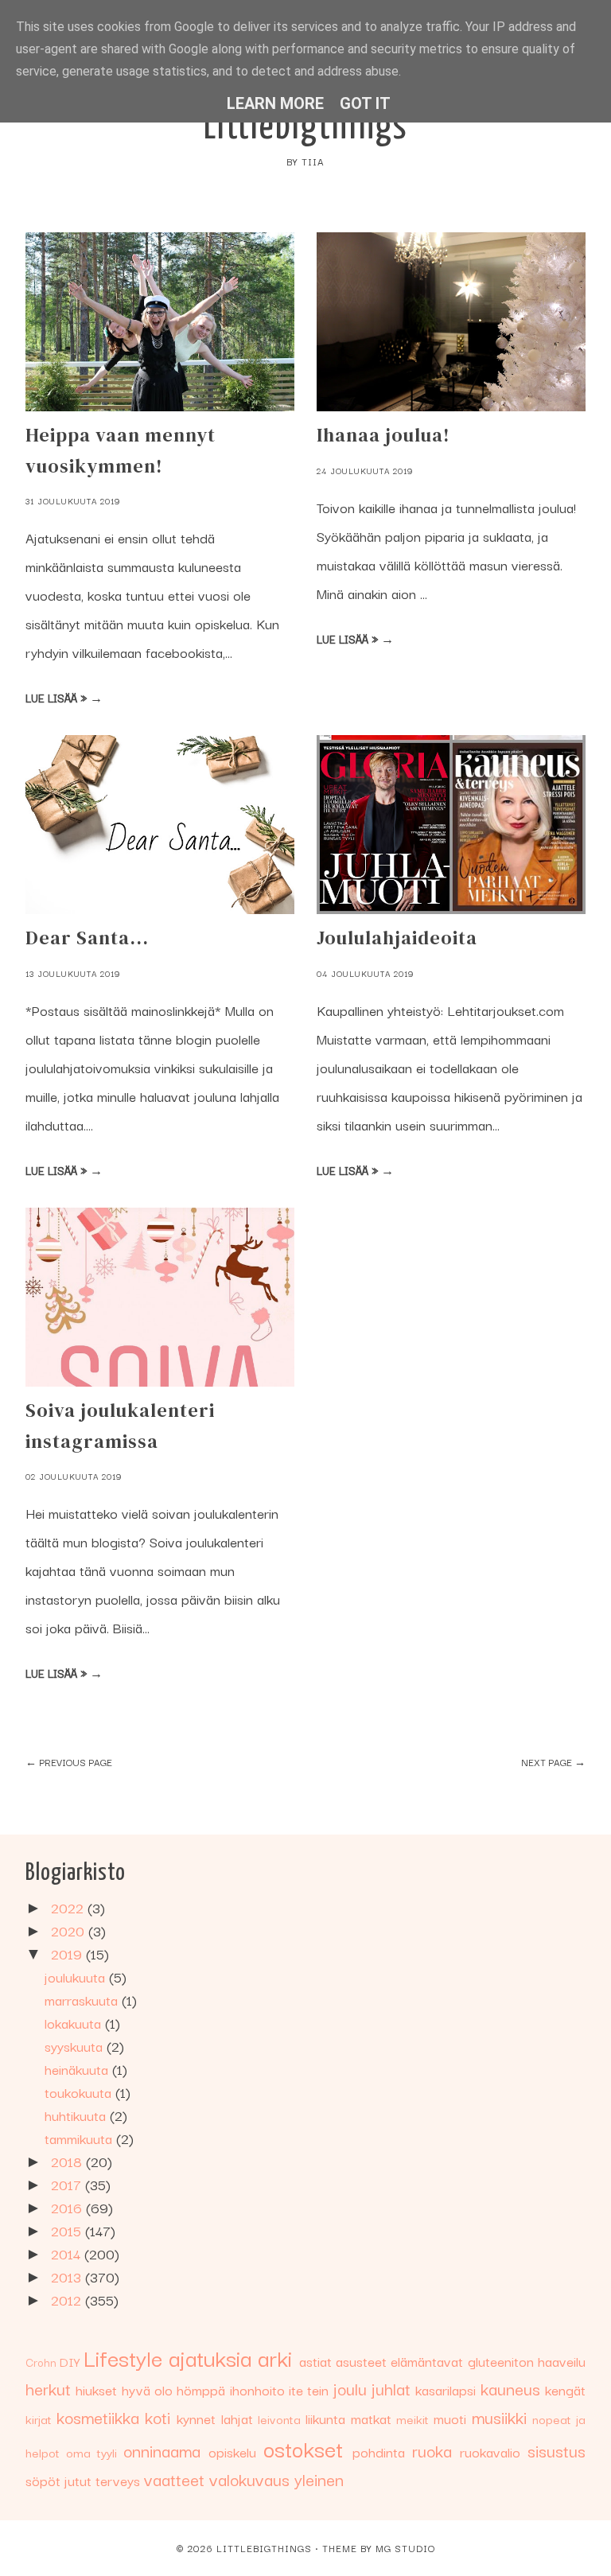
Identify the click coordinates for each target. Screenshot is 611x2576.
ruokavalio (490, 2451)
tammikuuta (80, 2138)
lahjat (237, 2418)
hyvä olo (147, 2389)
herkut (48, 2388)
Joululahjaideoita (397, 938)
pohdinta (379, 2451)
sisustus (557, 2450)
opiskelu (232, 2451)
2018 (68, 2161)
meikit (413, 2418)
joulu (350, 2388)
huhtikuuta (77, 2115)
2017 (68, 2184)
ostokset (303, 2448)
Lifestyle (123, 2357)
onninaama (162, 2450)
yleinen (319, 2479)
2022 (69, 1907)
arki (275, 2357)
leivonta (279, 2418)
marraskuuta (83, 2000)
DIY (70, 2361)
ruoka (432, 2450)
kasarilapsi (446, 2389)
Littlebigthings (306, 128)
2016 (68, 2207)
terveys (118, 2480)
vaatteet (174, 2479)
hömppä (201, 2389)
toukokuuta (80, 2092)
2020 (70, 1930)
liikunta (325, 2418)
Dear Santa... (87, 938)
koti (158, 2417)
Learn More (275, 103)
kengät (565, 2389)
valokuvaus (249, 2479)
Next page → (553, 1762)
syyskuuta (76, 2046)
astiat (315, 2361)
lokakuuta (75, 2023)
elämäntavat (427, 2361)
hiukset (96, 2389)
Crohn (41, 2362)
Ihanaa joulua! (383, 435)
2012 (68, 2300)
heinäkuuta (78, 2069)
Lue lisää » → (64, 698)
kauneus (510, 2388)
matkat (371, 2418)
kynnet (196, 2418)
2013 (68, 2276)
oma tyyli (91, 2452)
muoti (450, 2418)
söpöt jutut (58, 2480)
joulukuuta (77, 1977)
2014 (68, 2253)
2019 (68, 1953)
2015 (68, 2230)
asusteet (361, 2361)
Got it (365, 103)
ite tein (309, 2389)
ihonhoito (257, 2389)
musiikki (499, 2417)
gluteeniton (501, 2361)
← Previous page (69, 1762)
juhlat (391, 2388)
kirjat (39, 2418)
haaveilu (562, 2361)
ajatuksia (210, 2357)
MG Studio (405, 2548)
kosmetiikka (98, 2417)
